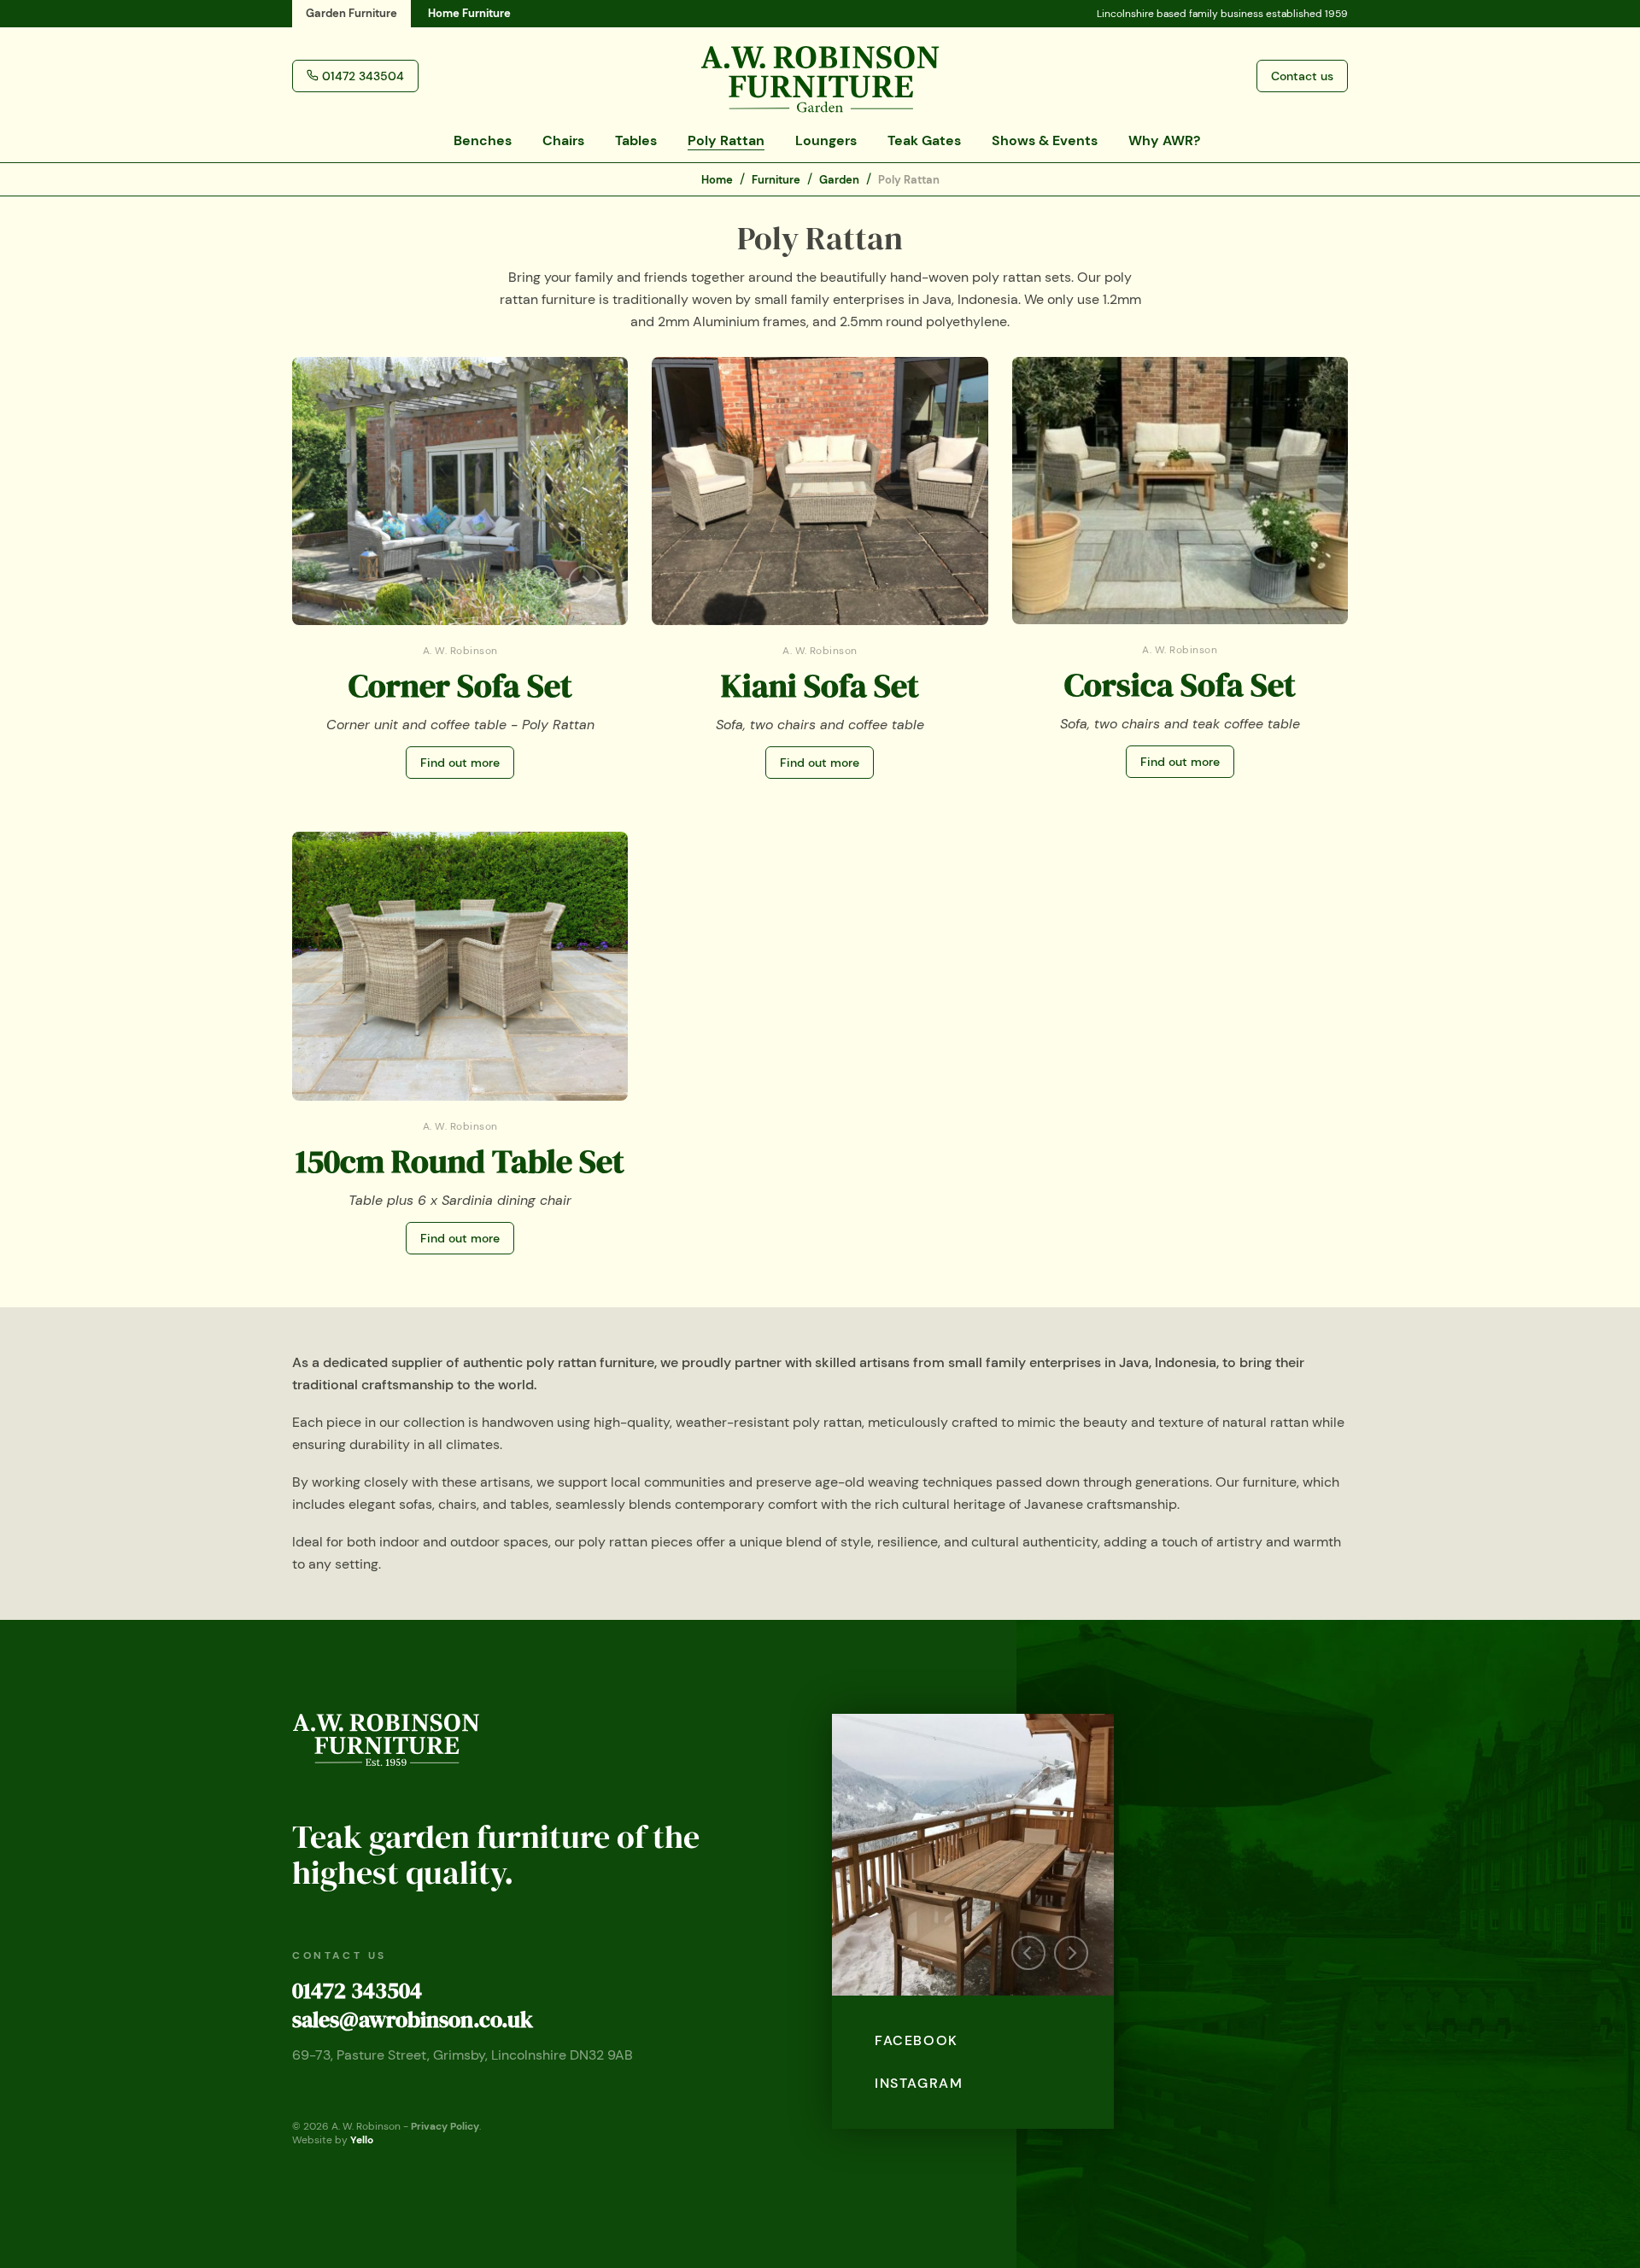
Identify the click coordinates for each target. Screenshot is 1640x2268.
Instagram (919, 2083)
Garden (351, 13)
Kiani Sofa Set (820, 686)
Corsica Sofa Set (1180, 685)
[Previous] (542, 582)
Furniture (776, 180)
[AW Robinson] (820, 75)
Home (469, 13)
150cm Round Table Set (460, 1161)
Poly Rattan (909, 180)
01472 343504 (357, 1990)
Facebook (917, 2040)
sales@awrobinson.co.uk (413, 2020)
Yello (362, 2140)
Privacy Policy (445, 2126)
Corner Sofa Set (460, 686)
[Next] (585, 582)
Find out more (460, 763)
